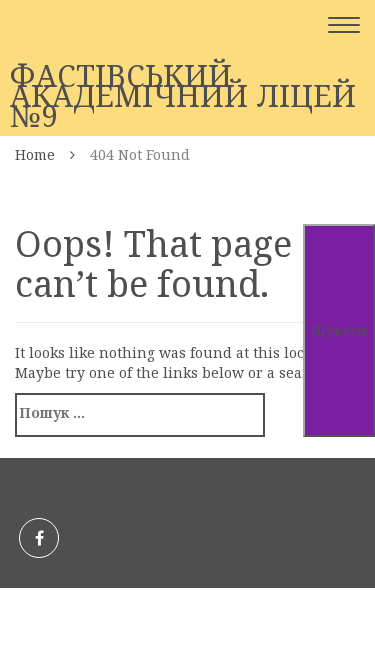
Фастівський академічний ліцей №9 (183, 96)
